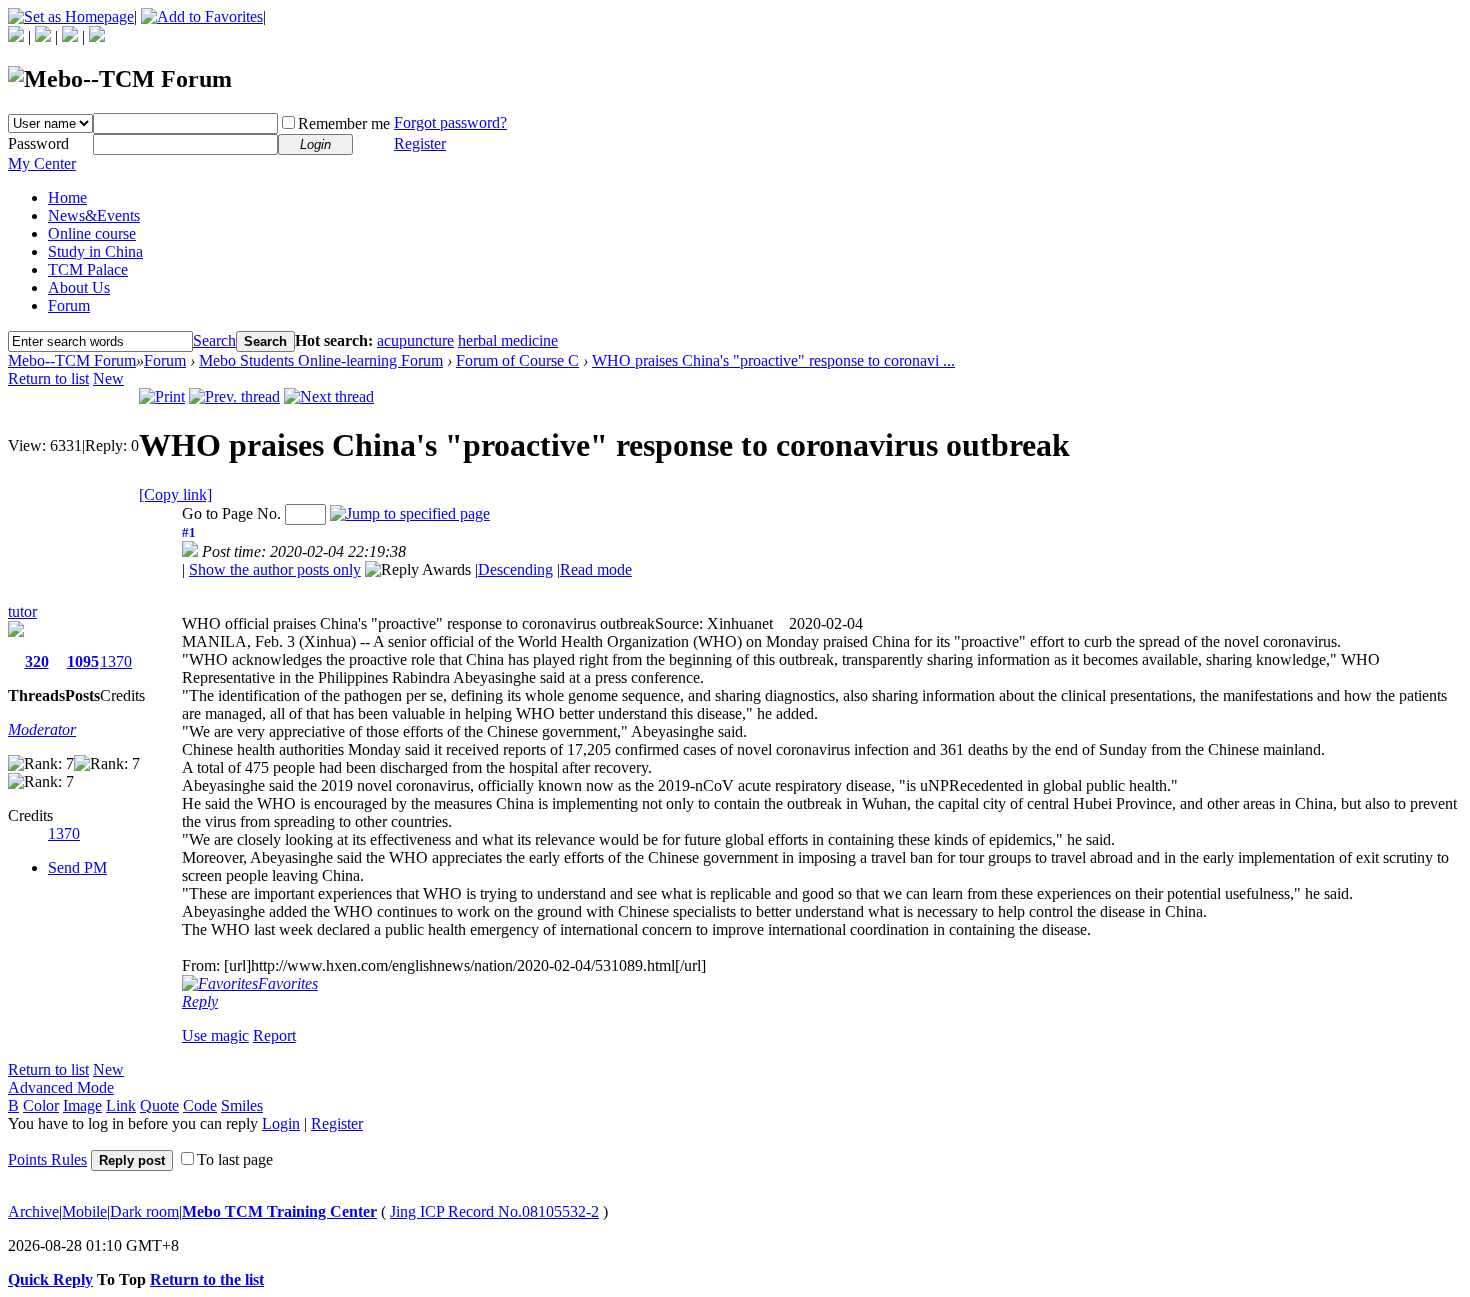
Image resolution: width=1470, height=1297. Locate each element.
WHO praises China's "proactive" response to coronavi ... (773, 360)
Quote (159, 1105)
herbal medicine (508, 340)
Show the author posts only (275, 569)
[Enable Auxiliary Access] (43, 36)
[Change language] (16, 36)
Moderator (42, 729)
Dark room (144, 1211)
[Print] (162, 396)
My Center (42, 163)
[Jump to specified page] (410, 513)
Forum (69, 305)
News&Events (94, 215)
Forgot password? (450, 122)
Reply (200, 1001)
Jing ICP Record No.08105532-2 (494, 1211)
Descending (515, 569)
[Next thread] (329, 396)
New (108, 378)
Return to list (48, 378)
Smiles (242, 1105)
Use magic (215, 1035)
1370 (116, 661)
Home (67, 197)
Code (200, 1105)
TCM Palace (88, 269)
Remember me (344, 123)
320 (37, 661)
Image (82, 1105)
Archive (33, 1211)
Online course (92, 233)
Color (41, 1105)
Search (214, 340)
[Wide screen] (70, 36)
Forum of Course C (517, 360)
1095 (83, 661)
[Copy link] (175, 494)
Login (281, 1123)
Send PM (77, 867)
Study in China (95, 251)
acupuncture (415, 340)
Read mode (596, 569)
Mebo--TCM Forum (72, 360)
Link (121, 1105)
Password (38, 143)
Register (420, 143)
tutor (22, 611)
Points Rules (47, 1159)
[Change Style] (97, 36)
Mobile (84, 1211)
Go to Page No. (231, 513)
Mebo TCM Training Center (279, 1211)
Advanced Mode (61, 1087)
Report (274, 1035)
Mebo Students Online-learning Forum (321, 360)
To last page (235, 1159)
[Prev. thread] (234, 396)
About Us (79, 287)
